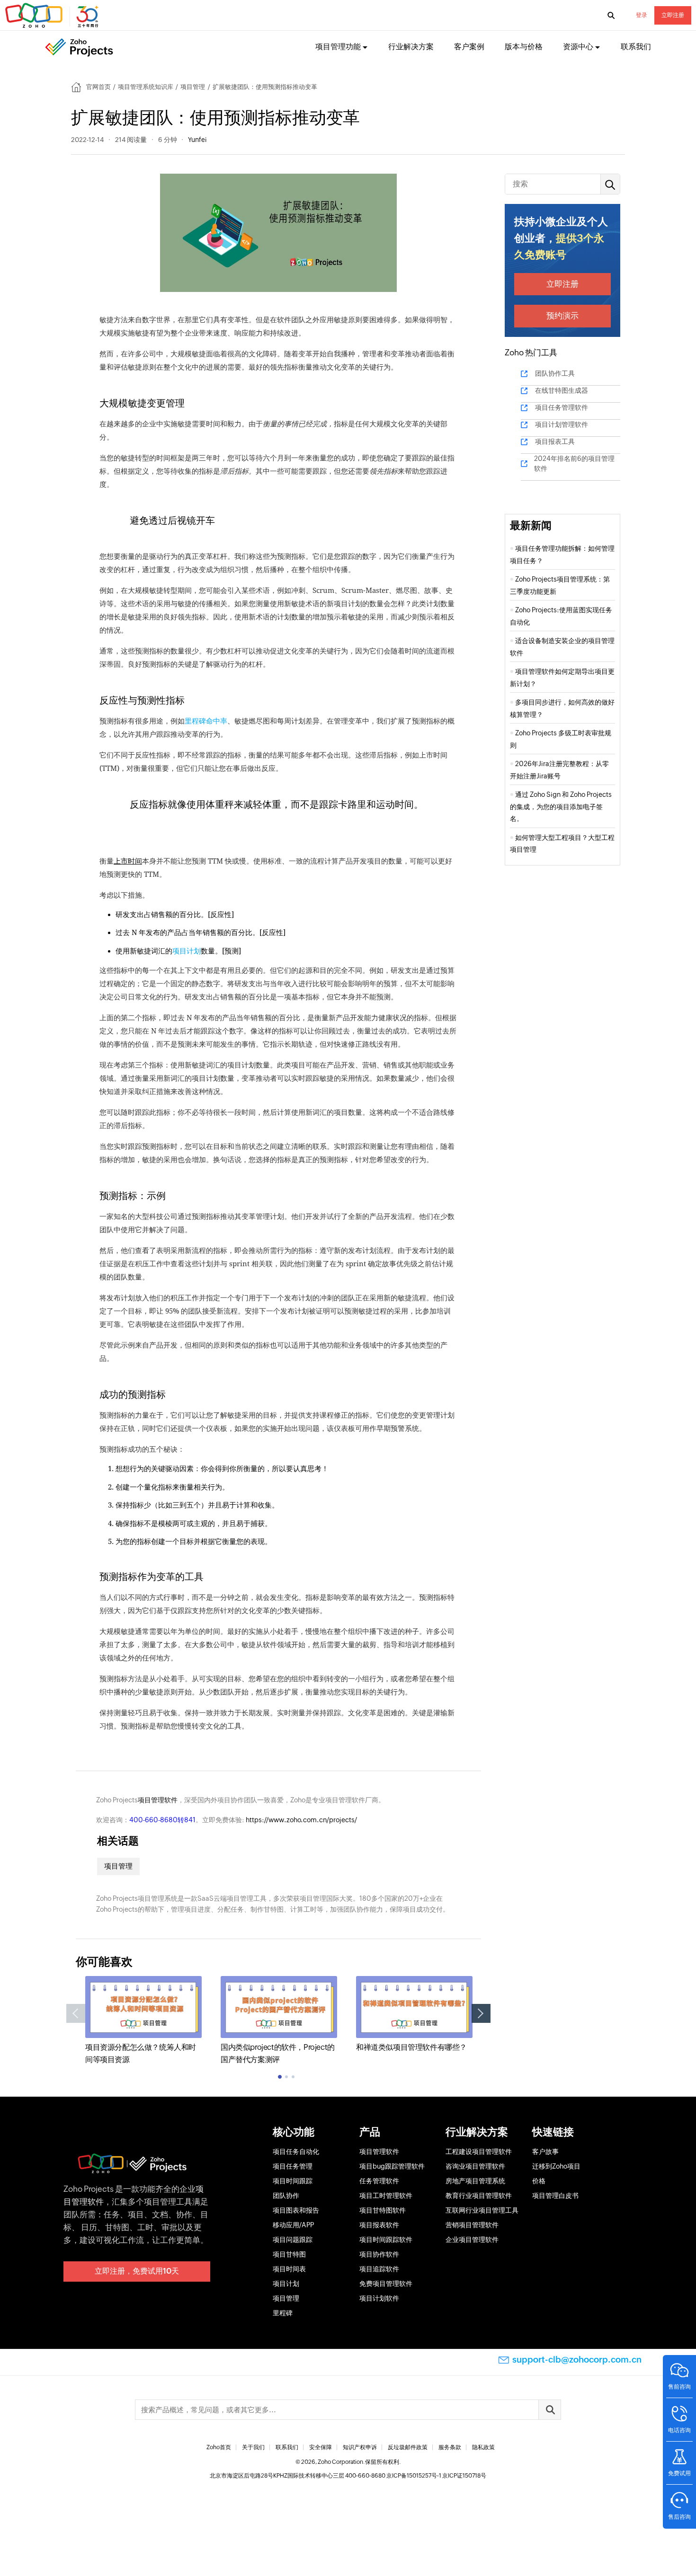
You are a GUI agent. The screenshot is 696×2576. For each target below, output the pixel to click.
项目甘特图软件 (383, 2210)
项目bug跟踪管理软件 (392, 2166)
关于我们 (253, 2447)
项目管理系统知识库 (146, 87)
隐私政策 (483, 2447)
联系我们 (636, 47)
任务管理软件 (379, 2181)
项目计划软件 (379, 2298)
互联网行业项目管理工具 (482, 2210)
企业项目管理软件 (472, 2240)
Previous (76, 2013)
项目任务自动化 (296, 2152)
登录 (642, 15)
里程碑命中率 (206, 721)
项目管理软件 (158, 1800)
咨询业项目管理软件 (475, 2166)
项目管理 (193, 87)
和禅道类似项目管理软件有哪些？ (411, 2047)
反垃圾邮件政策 (408, 2447)
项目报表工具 (555, 441)
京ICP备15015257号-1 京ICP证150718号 (436, 2476)
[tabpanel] (143, 2021)
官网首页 (98, 87)
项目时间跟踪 (293, 2181)
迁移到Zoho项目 (556, 2166)
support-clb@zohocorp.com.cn (577, 2360)
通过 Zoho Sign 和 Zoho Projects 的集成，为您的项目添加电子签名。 (561, 807)
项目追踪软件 (379, 2269)
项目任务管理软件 (562, 407)
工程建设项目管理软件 (479, 2152)
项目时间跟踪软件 (386, 2240)
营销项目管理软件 (472, 2225)
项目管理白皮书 (555, 2196)
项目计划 (187, 951)
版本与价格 (524, 47)
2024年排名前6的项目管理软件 (574, 463)
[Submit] (550, 2410)
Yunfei (197, 140)
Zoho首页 (219, 2447)
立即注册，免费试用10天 (137, 2271)
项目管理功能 (338, 47)
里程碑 (283, 2313)
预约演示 (562, 316)
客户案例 (469, 47)
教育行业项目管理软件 (479, 2196)
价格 (539, 2181)
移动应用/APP (293, 2225)
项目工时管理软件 (386, 2196)
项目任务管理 (293, 2166)
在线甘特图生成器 (562, 390)
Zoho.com (53, 16)
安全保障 (321, 2447)
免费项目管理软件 (386, 2284)
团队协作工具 (555, 373)
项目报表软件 (379, 2225)
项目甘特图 (289, 2254)
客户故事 (545, 2152)
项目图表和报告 (296, 2210)
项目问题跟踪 (293, 2240)
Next (481, 2013)
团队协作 (286, 2196)
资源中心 (578, 47)
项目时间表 (289, 2269)
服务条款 (450, 2447)
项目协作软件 (379, 2254)
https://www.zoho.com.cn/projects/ (301, 1820)
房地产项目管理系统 (475, 2181)
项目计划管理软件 (562, 424)
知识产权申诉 (360, 2447)
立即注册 (673, 15)
